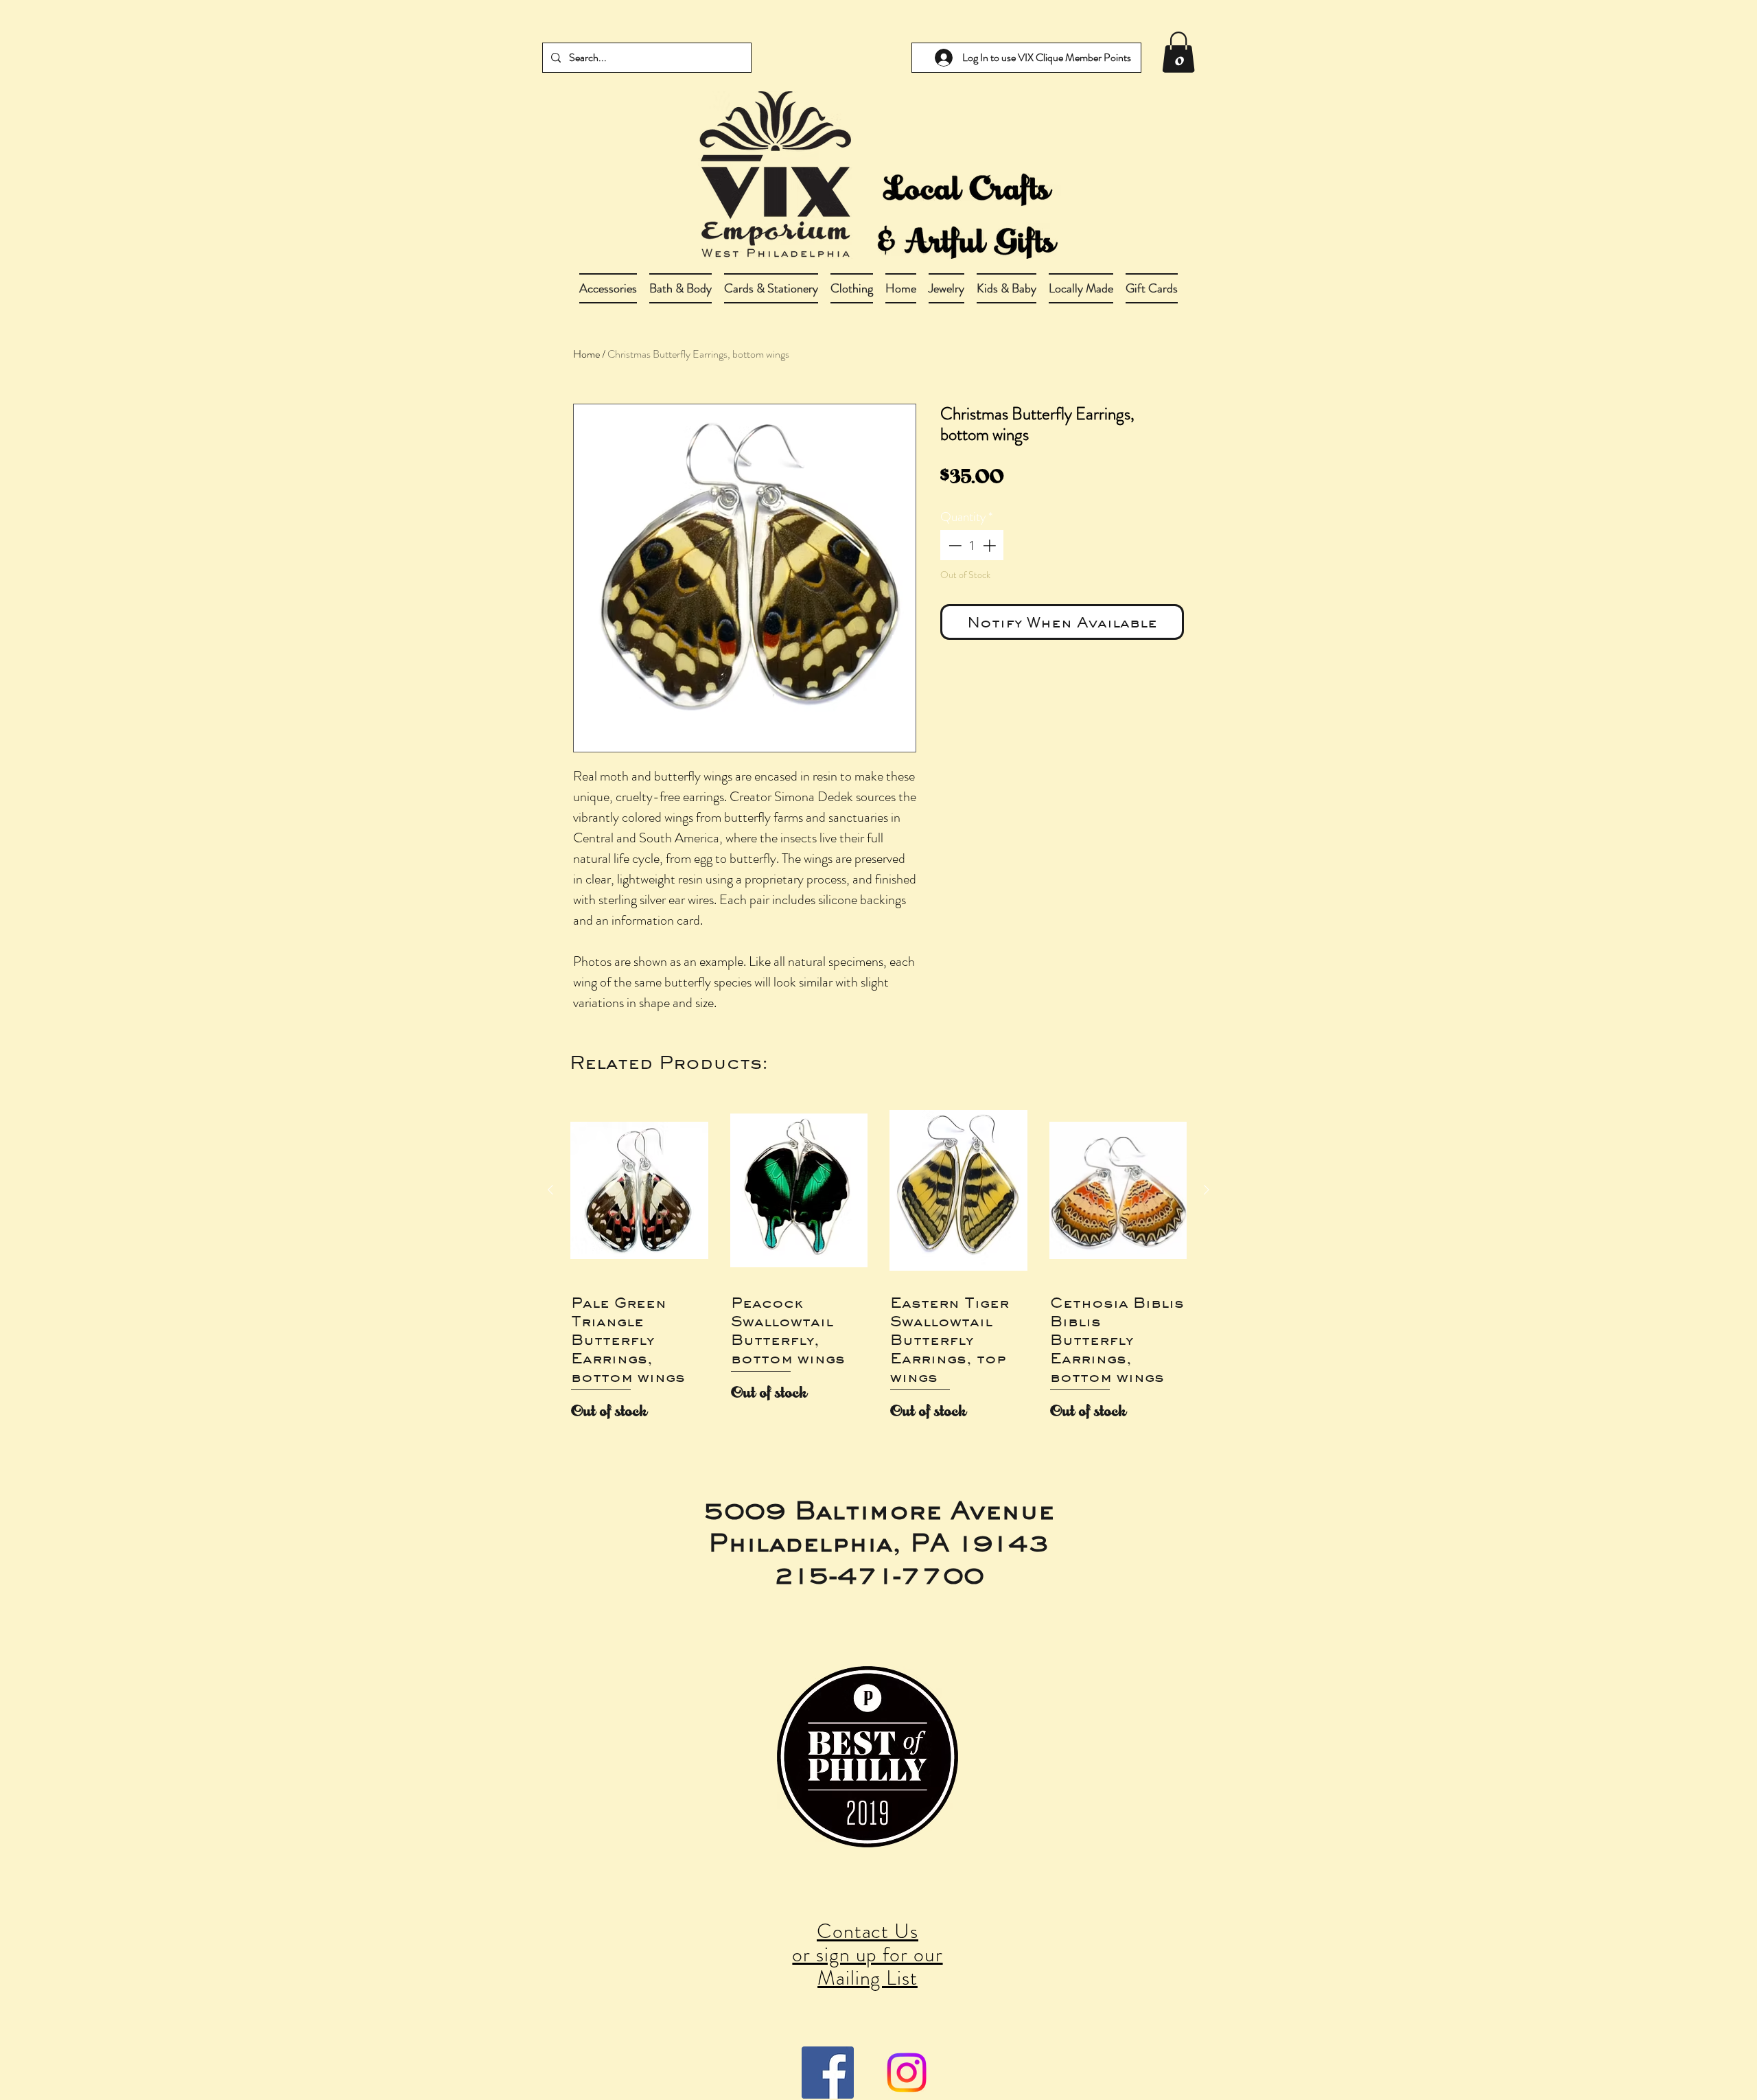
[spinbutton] (972, 545)
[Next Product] (1207, 1190)
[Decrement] (954, 545)
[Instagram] (907, 2073)
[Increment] (991, 545)
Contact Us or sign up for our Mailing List (867, 1954)
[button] (680, 288)
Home (586, 354)
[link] (1178, 52)
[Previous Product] (550, 1190)
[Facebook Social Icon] (828, 2073)
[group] (878, 1264)
